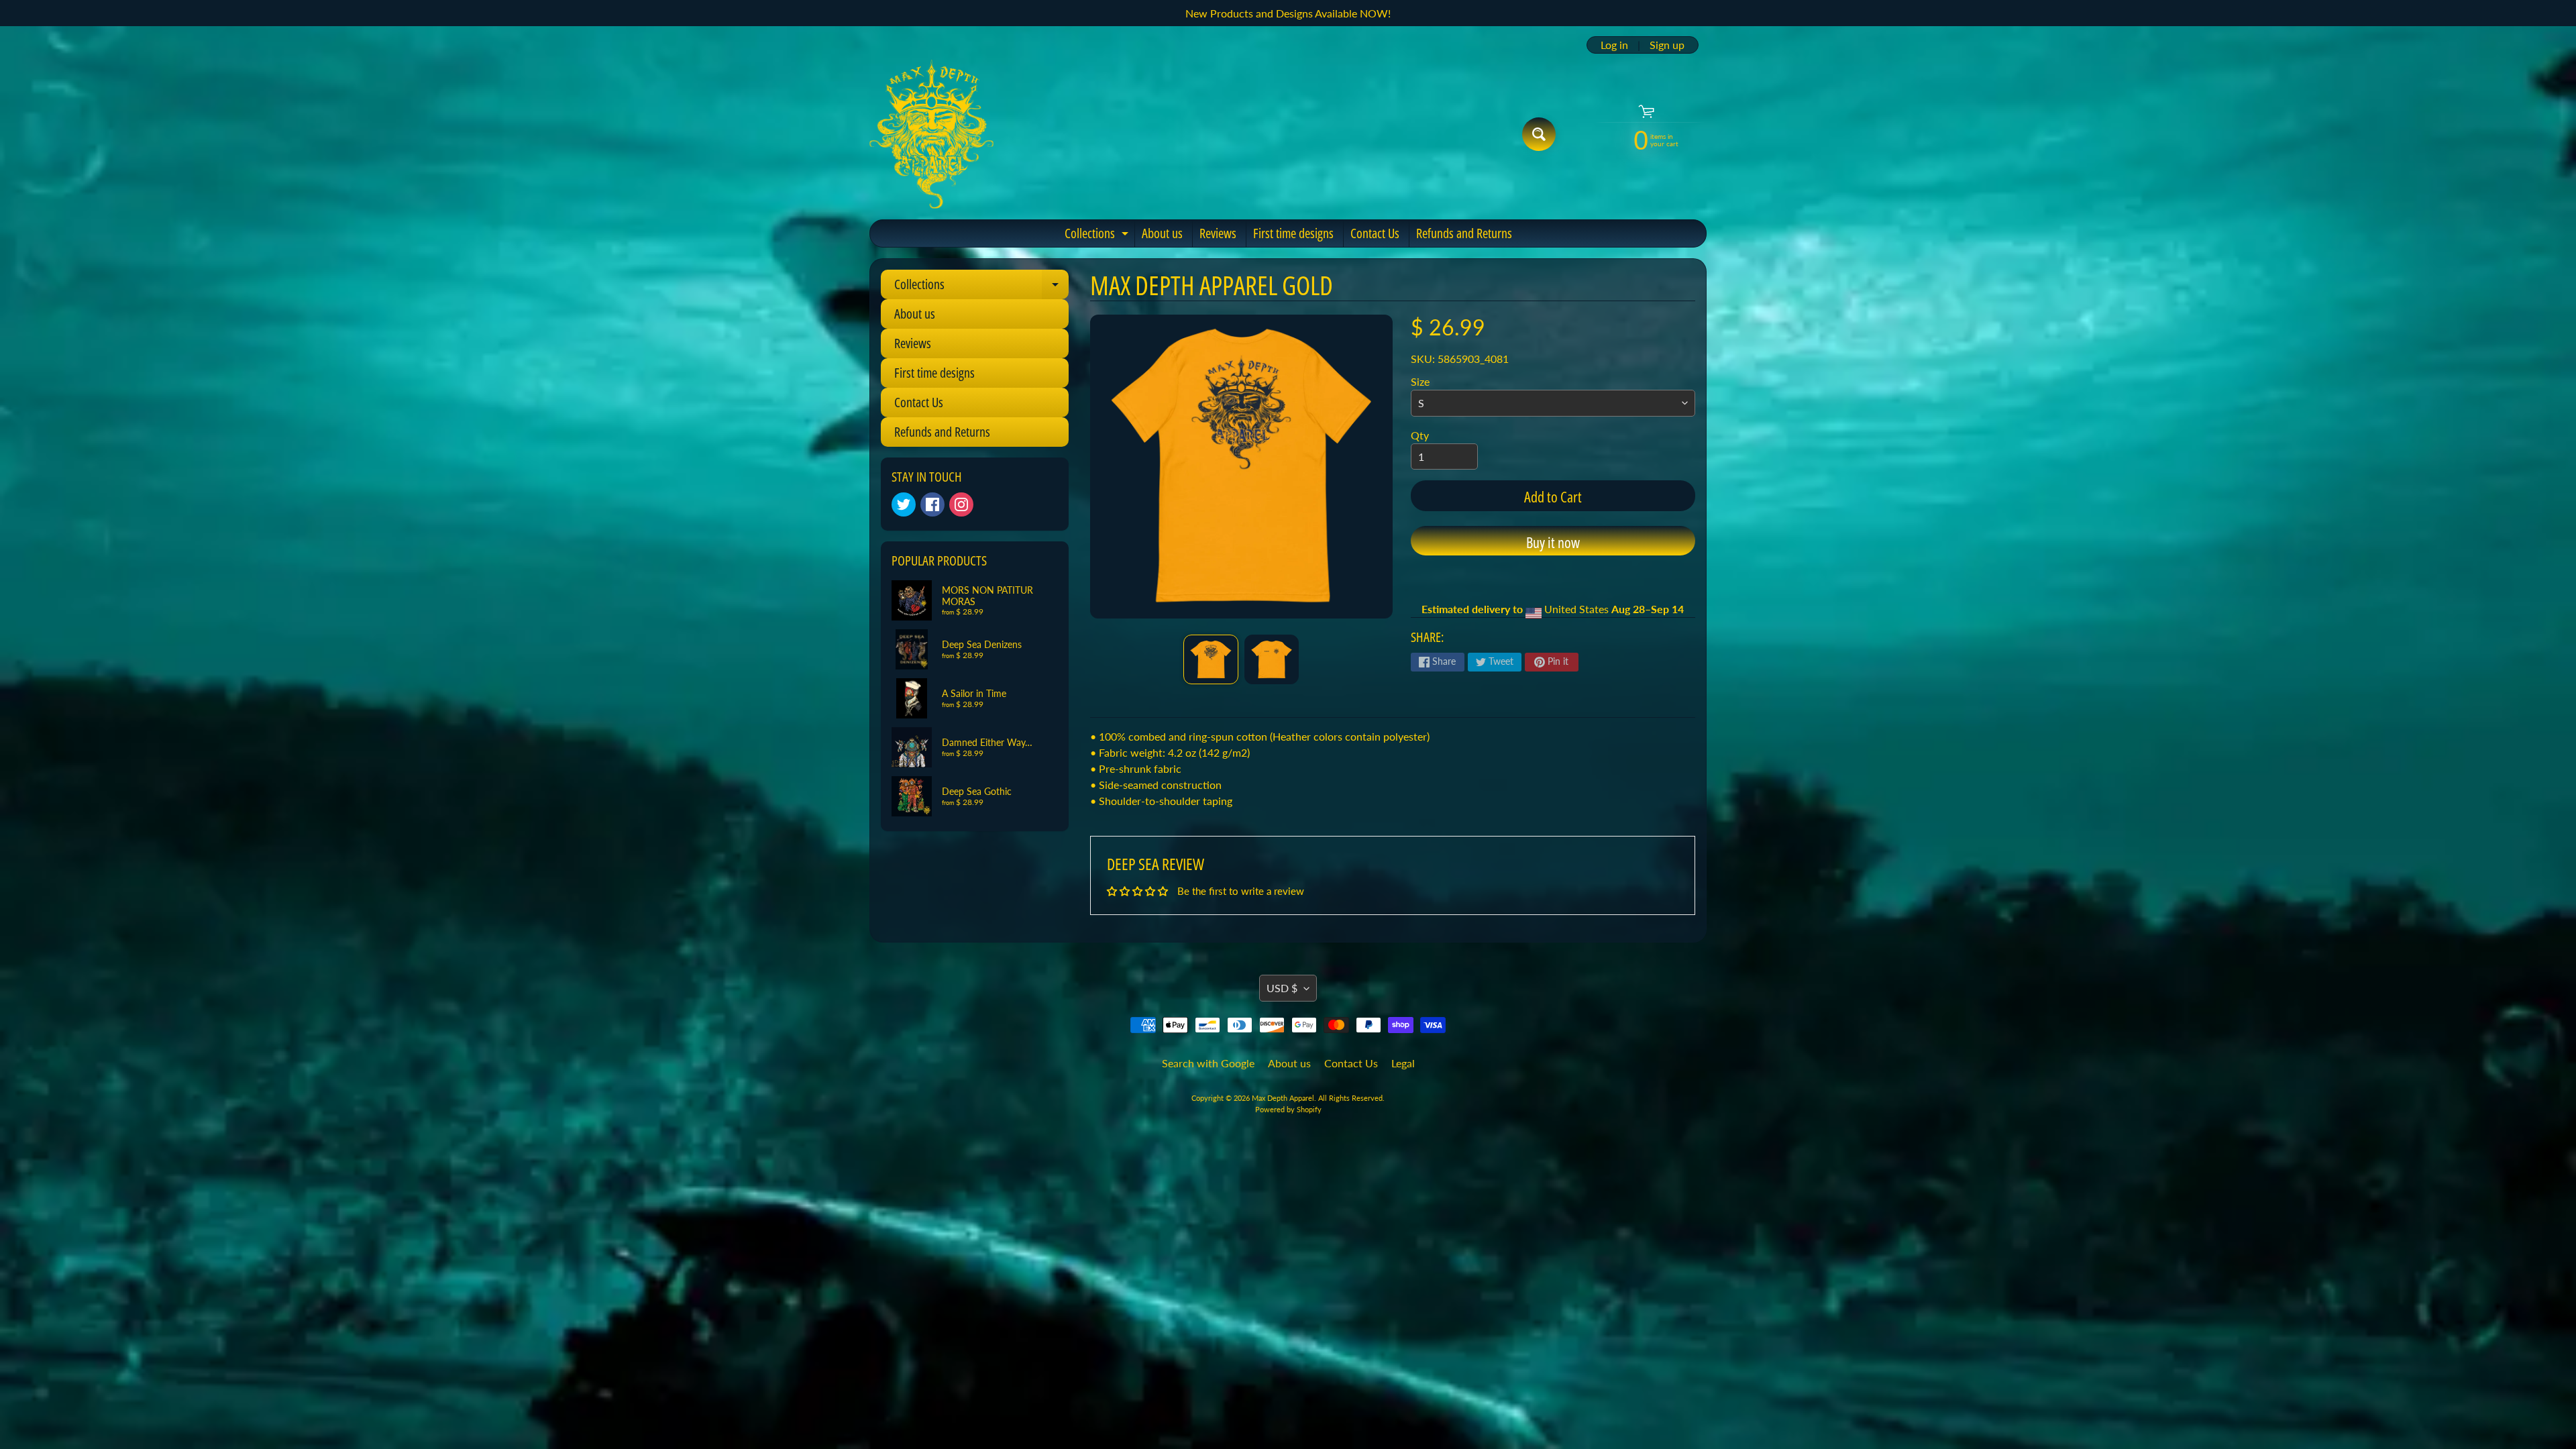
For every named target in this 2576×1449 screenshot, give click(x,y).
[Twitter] (904, 504)
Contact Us (1375, 233)
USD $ (1282, 988)
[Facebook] (932, 504)
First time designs (1293, 233)
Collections (1098, 235)
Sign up (1667, 45)
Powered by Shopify (1288, 1109)
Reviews (1218, 233)
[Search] (1539, 134)
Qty (1420, 435)
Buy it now (1553, 542)
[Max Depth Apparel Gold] (1211, 659)
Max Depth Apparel (1283, 1098)
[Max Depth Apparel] (931, 134)
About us (1162, 233)
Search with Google (1208, 1063)
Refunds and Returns (1464, 233)
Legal (1403, 1063)
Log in (1614, 45)
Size (1420, 381)
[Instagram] (961, 504)
